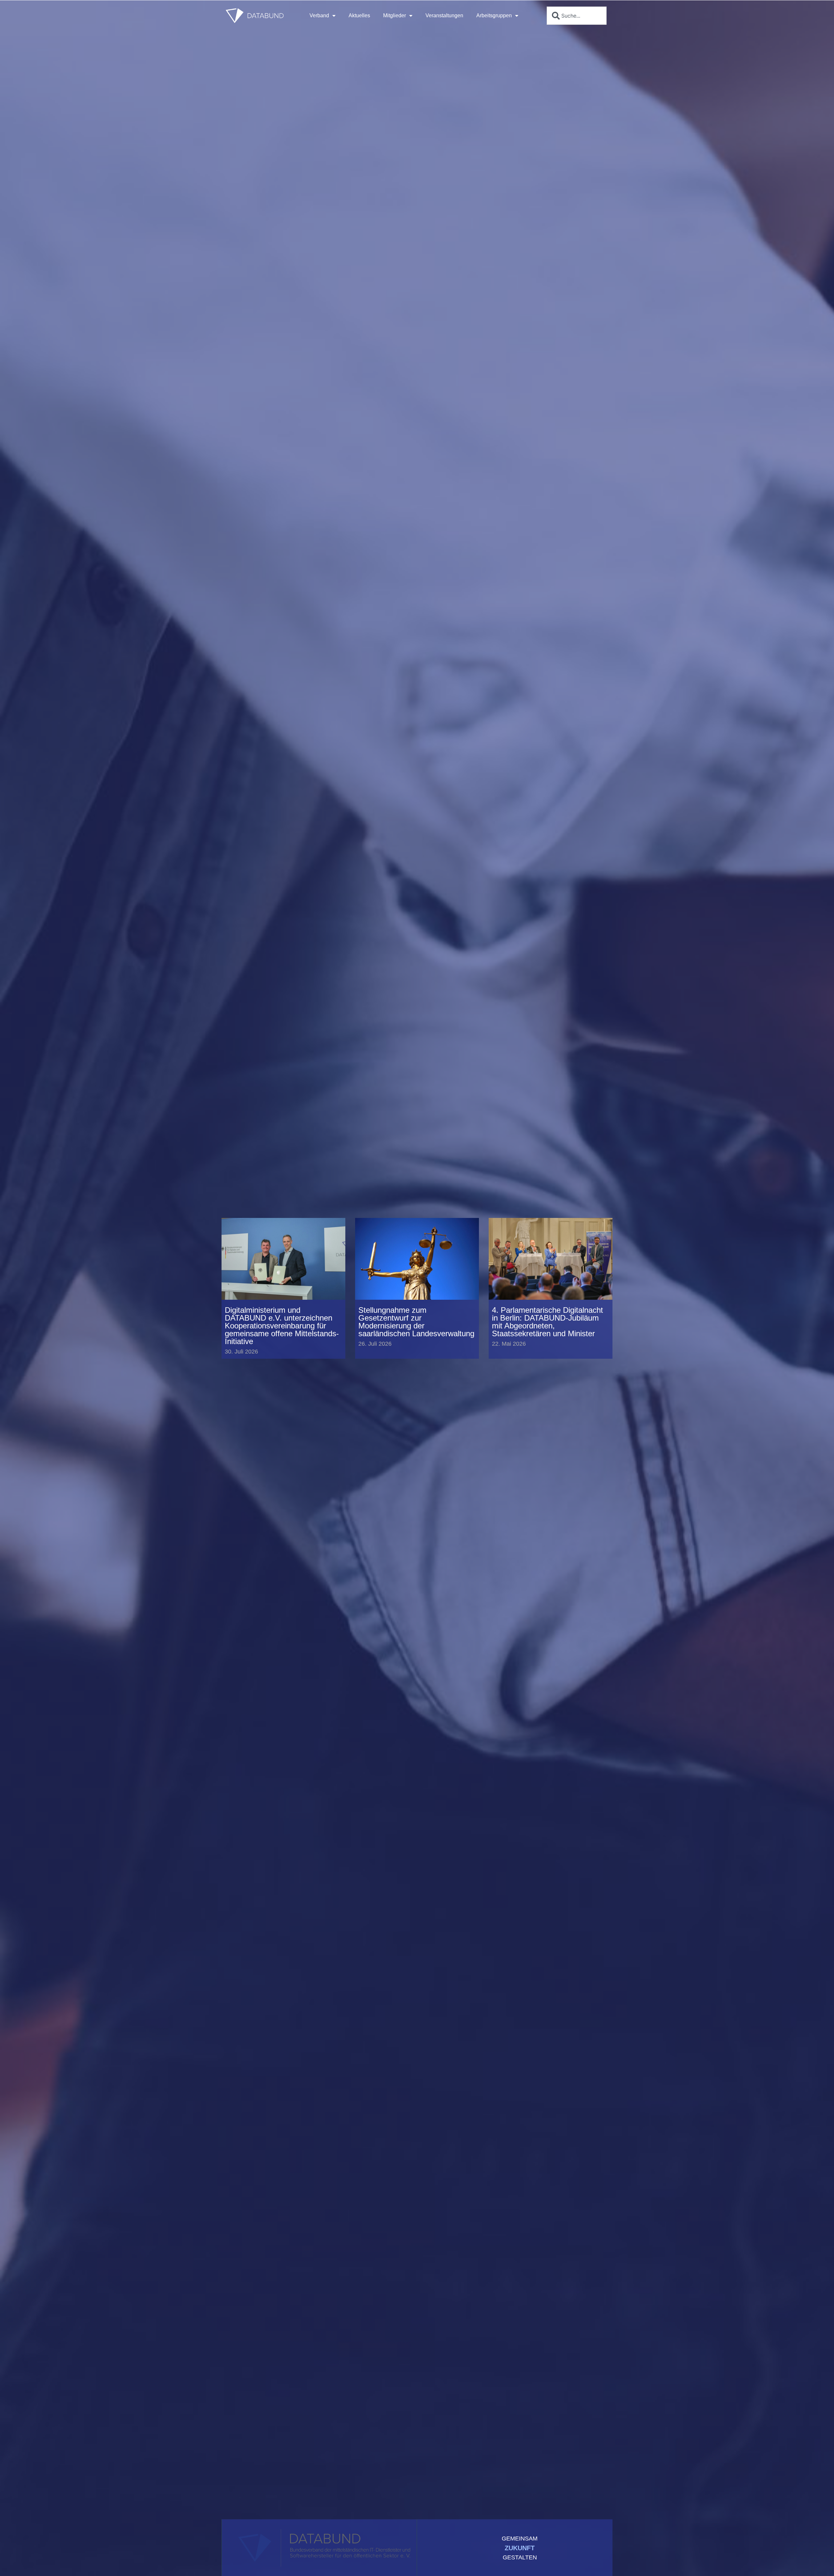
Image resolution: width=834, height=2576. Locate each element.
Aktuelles (359, 15)
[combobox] (577, 16)
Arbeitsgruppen (494, 15)
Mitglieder (395, 15)
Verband (319, 15)
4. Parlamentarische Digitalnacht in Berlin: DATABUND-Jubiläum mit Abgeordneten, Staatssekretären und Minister (547, 1322)
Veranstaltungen (444, 15)
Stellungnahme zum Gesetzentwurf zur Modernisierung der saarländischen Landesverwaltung (416, 1322)
